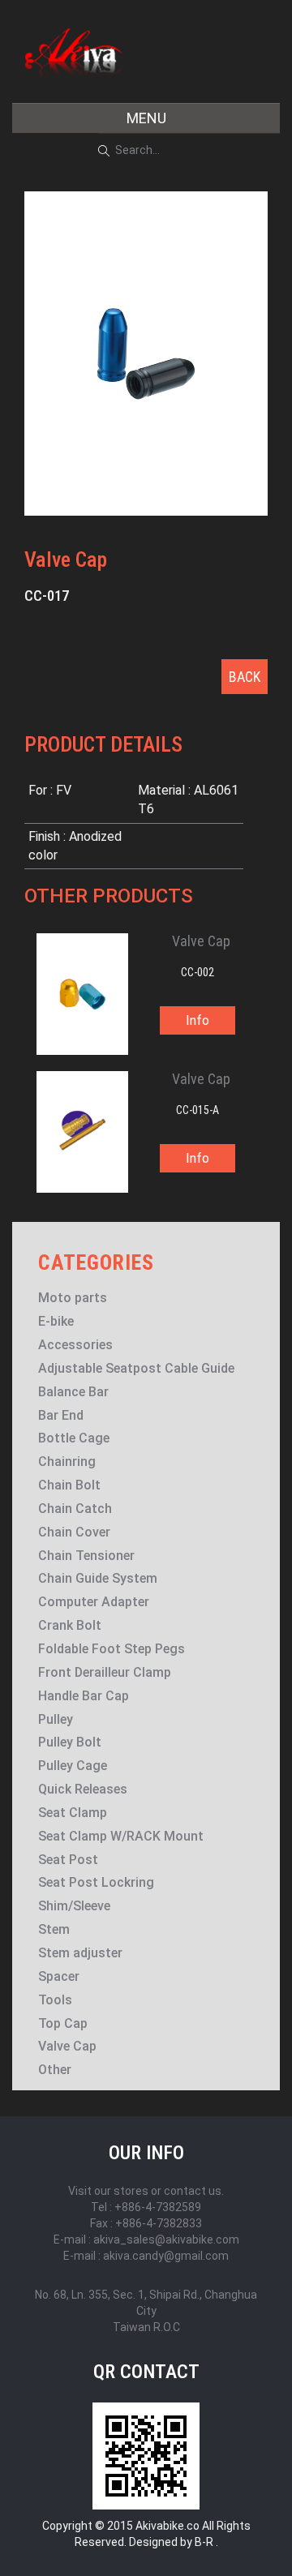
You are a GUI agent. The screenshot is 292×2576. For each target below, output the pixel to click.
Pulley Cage (73, 1766)
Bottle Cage (74, 1438)
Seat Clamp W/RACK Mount (121, 1836)
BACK (245, 677)
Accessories (75, 1345)
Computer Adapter (94, 1602)
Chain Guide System (98, 1578)
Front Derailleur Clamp (105, 1672)
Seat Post (68, 1860)
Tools (55, 2000)
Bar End (61, 1415)
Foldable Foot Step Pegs (112, 1649)
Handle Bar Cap (84, 1696)
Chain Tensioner (86, 1556)
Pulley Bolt (70, 1742)
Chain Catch (75, 1509)
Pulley (56, 1719)
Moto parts (73, 1298)
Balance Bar (73, 1392)
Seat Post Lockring (96, 1882)
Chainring (67, 1462)
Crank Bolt (70, 1625)
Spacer (59, 1976)
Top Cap (63, 2023)
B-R (204, 2542)
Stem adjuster (80, 1953)
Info (198, 1020)
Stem (54, 1929)
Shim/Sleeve (74, 1906)
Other (55, 2070)
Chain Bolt (69, 1485)
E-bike (56, 1321)
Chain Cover (74, 1532)
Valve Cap (67, 2046)
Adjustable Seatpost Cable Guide (136, 1368)
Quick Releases (83, 1789)
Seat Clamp (73, 1813)
